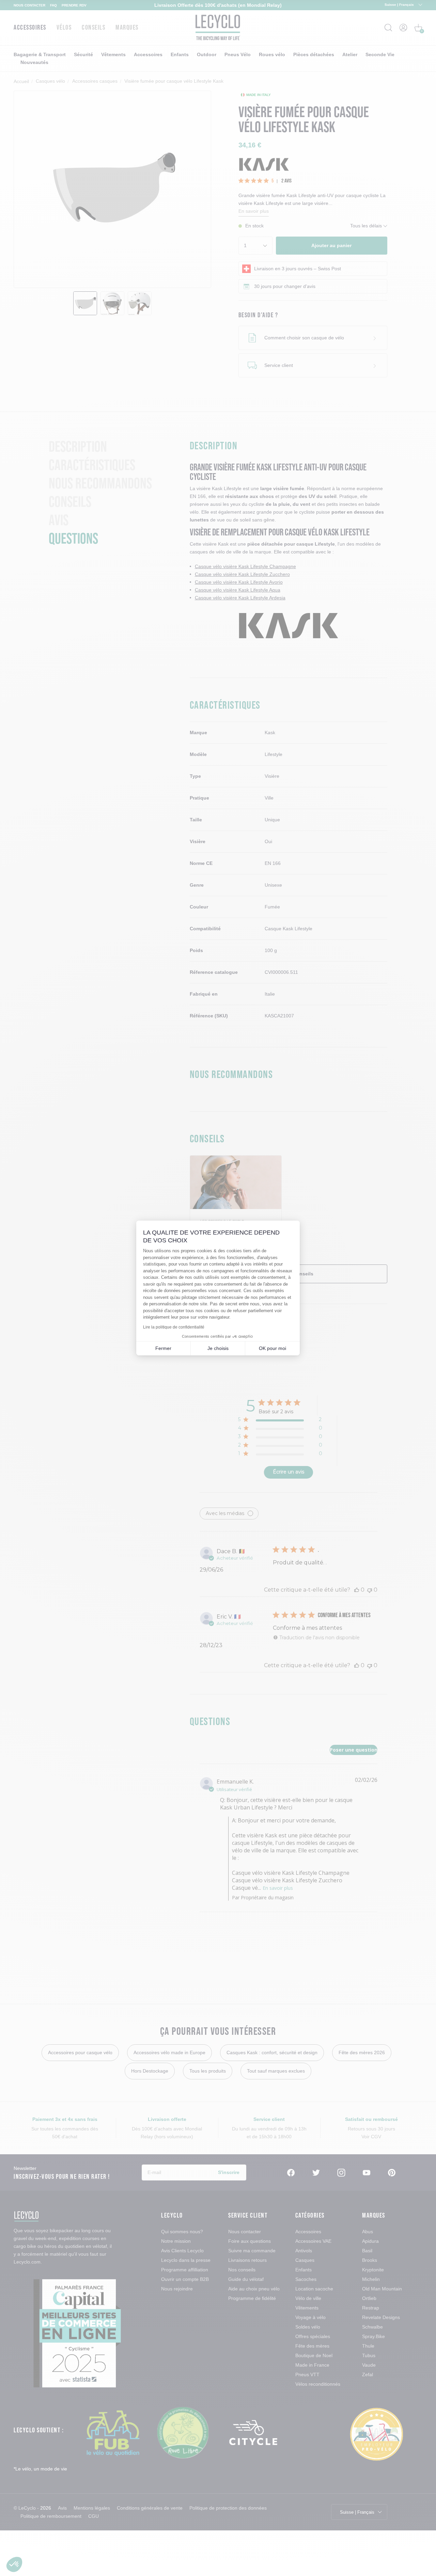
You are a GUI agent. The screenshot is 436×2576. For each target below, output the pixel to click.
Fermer (163, 1348)
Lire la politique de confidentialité (174, 1327)
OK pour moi (272, 1348)
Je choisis (218, 1348)
